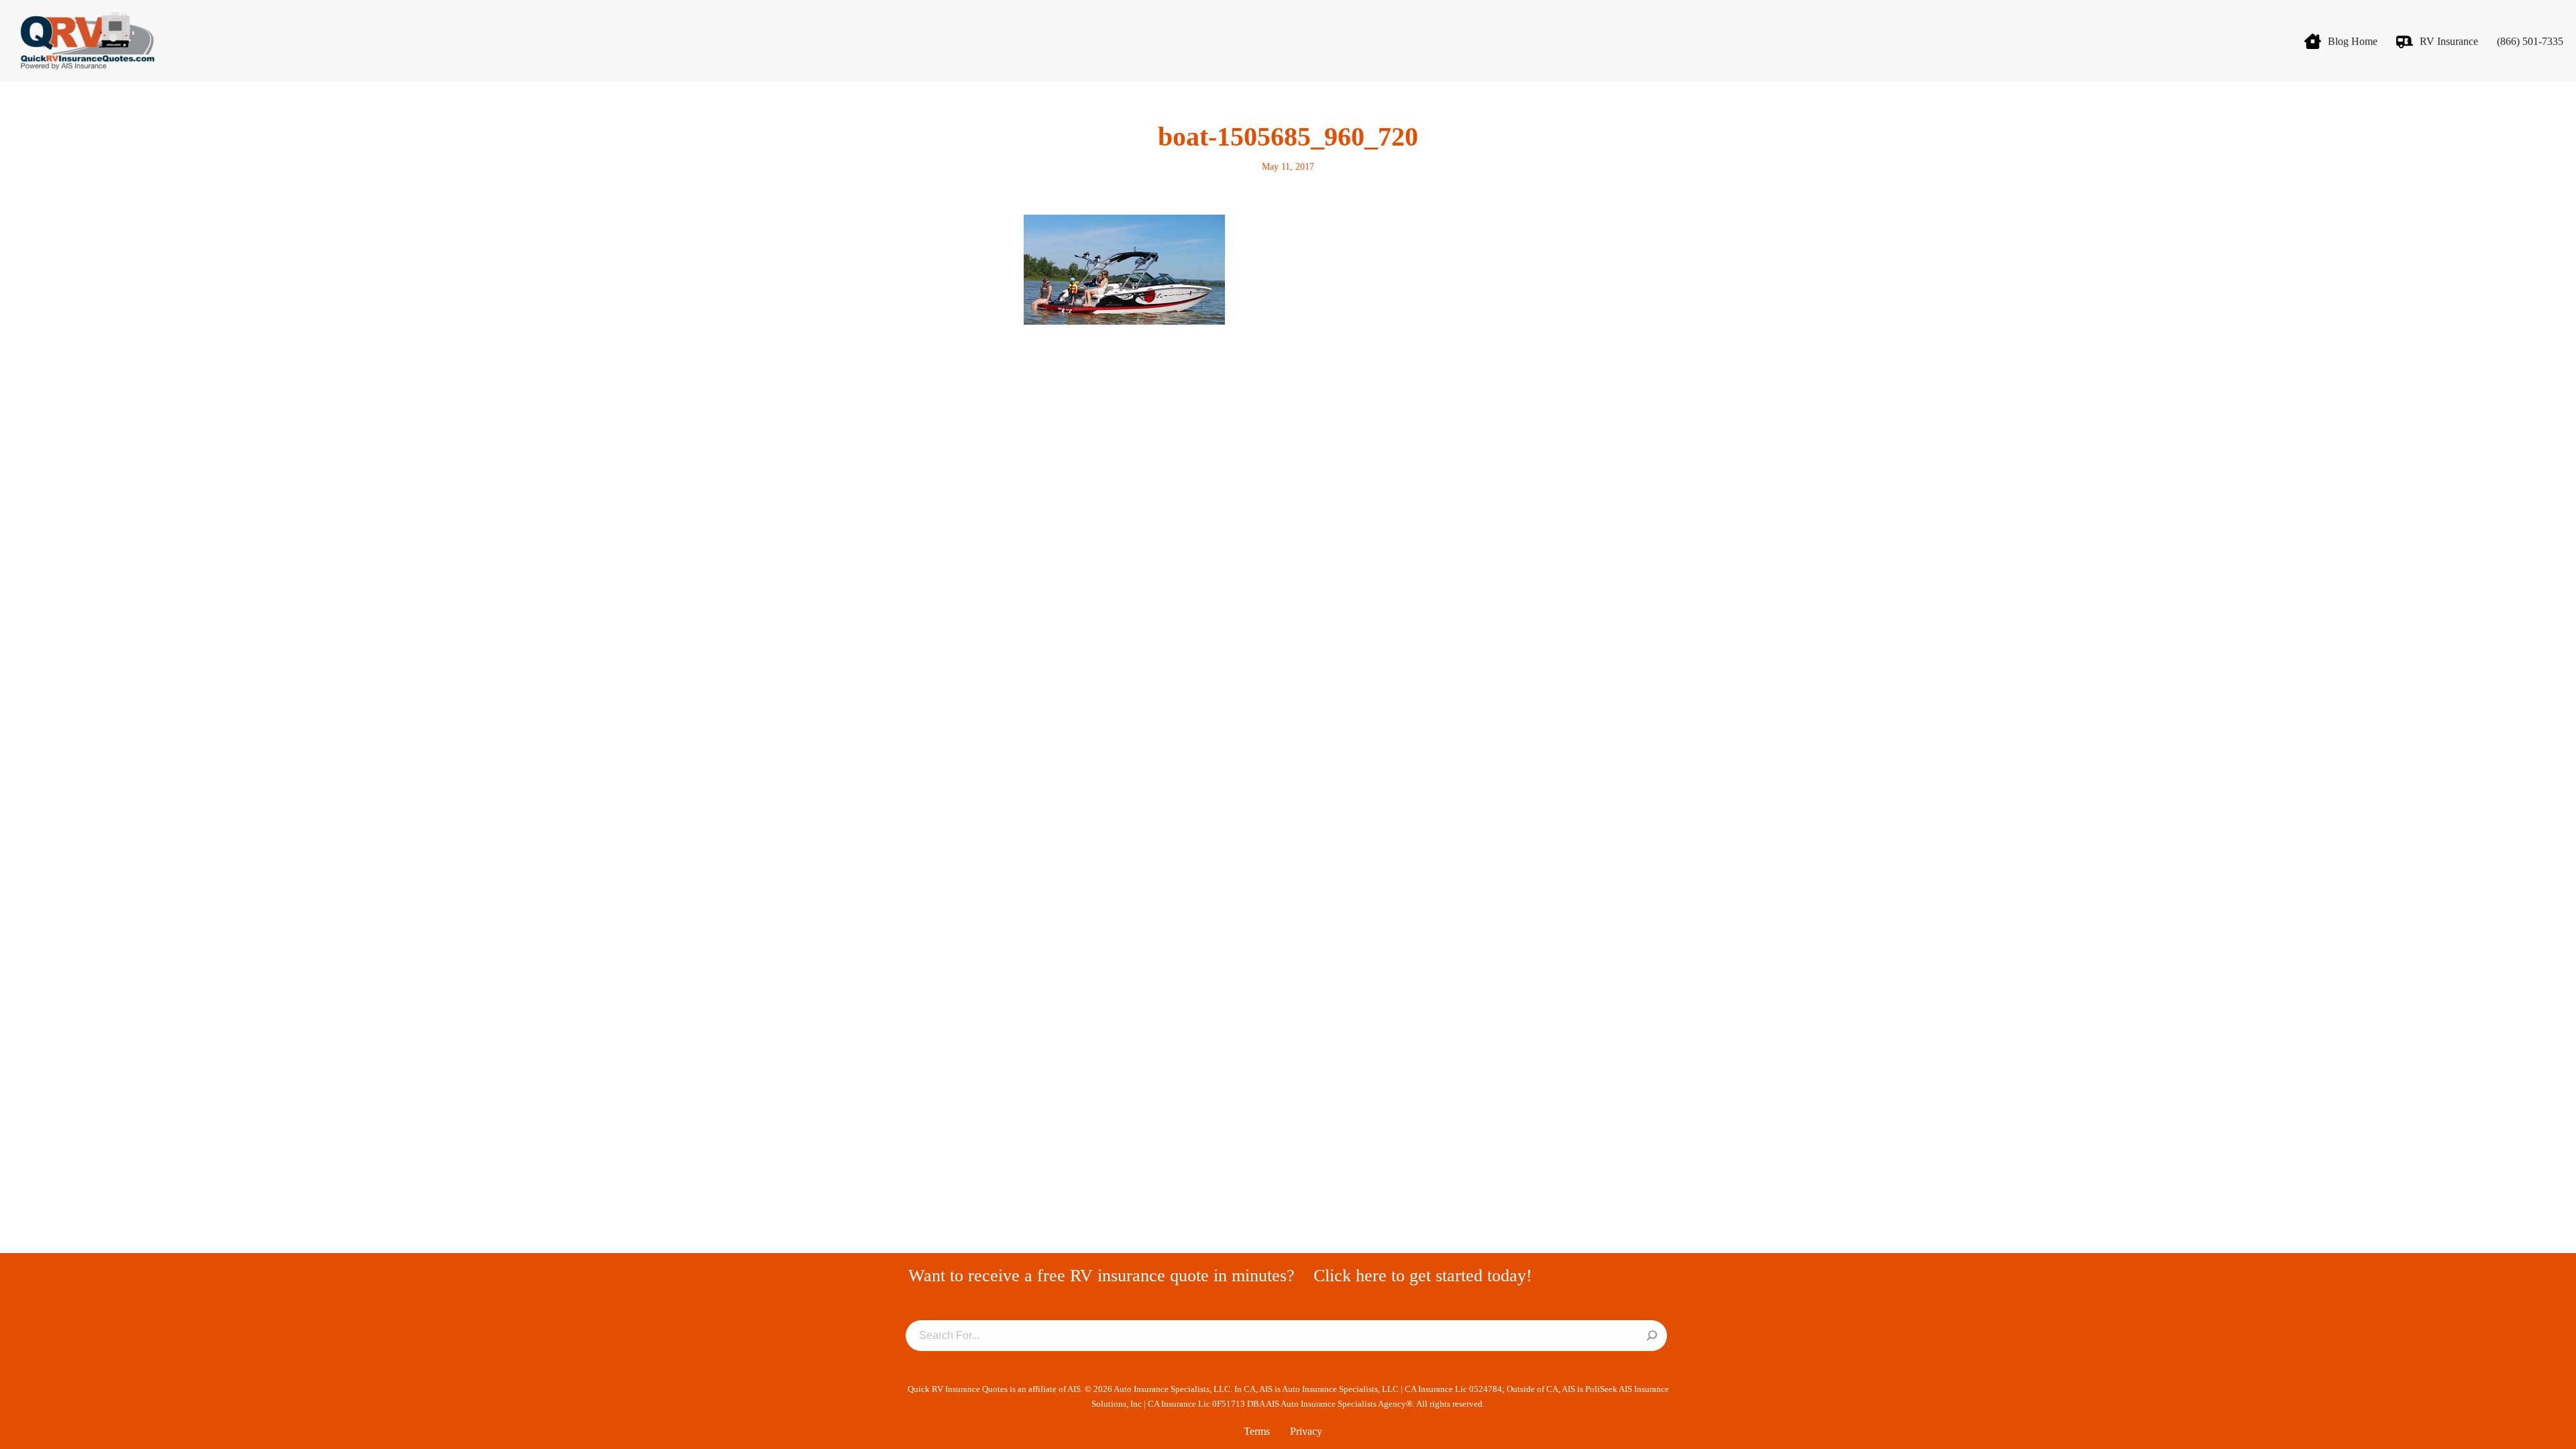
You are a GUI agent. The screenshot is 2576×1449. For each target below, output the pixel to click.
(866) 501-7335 (2530, 41)
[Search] (1652, 1336)
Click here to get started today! (1423, 1276)
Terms (1257, 1431)
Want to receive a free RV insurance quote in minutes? (1102, 1276)
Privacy (1306, 1431)
